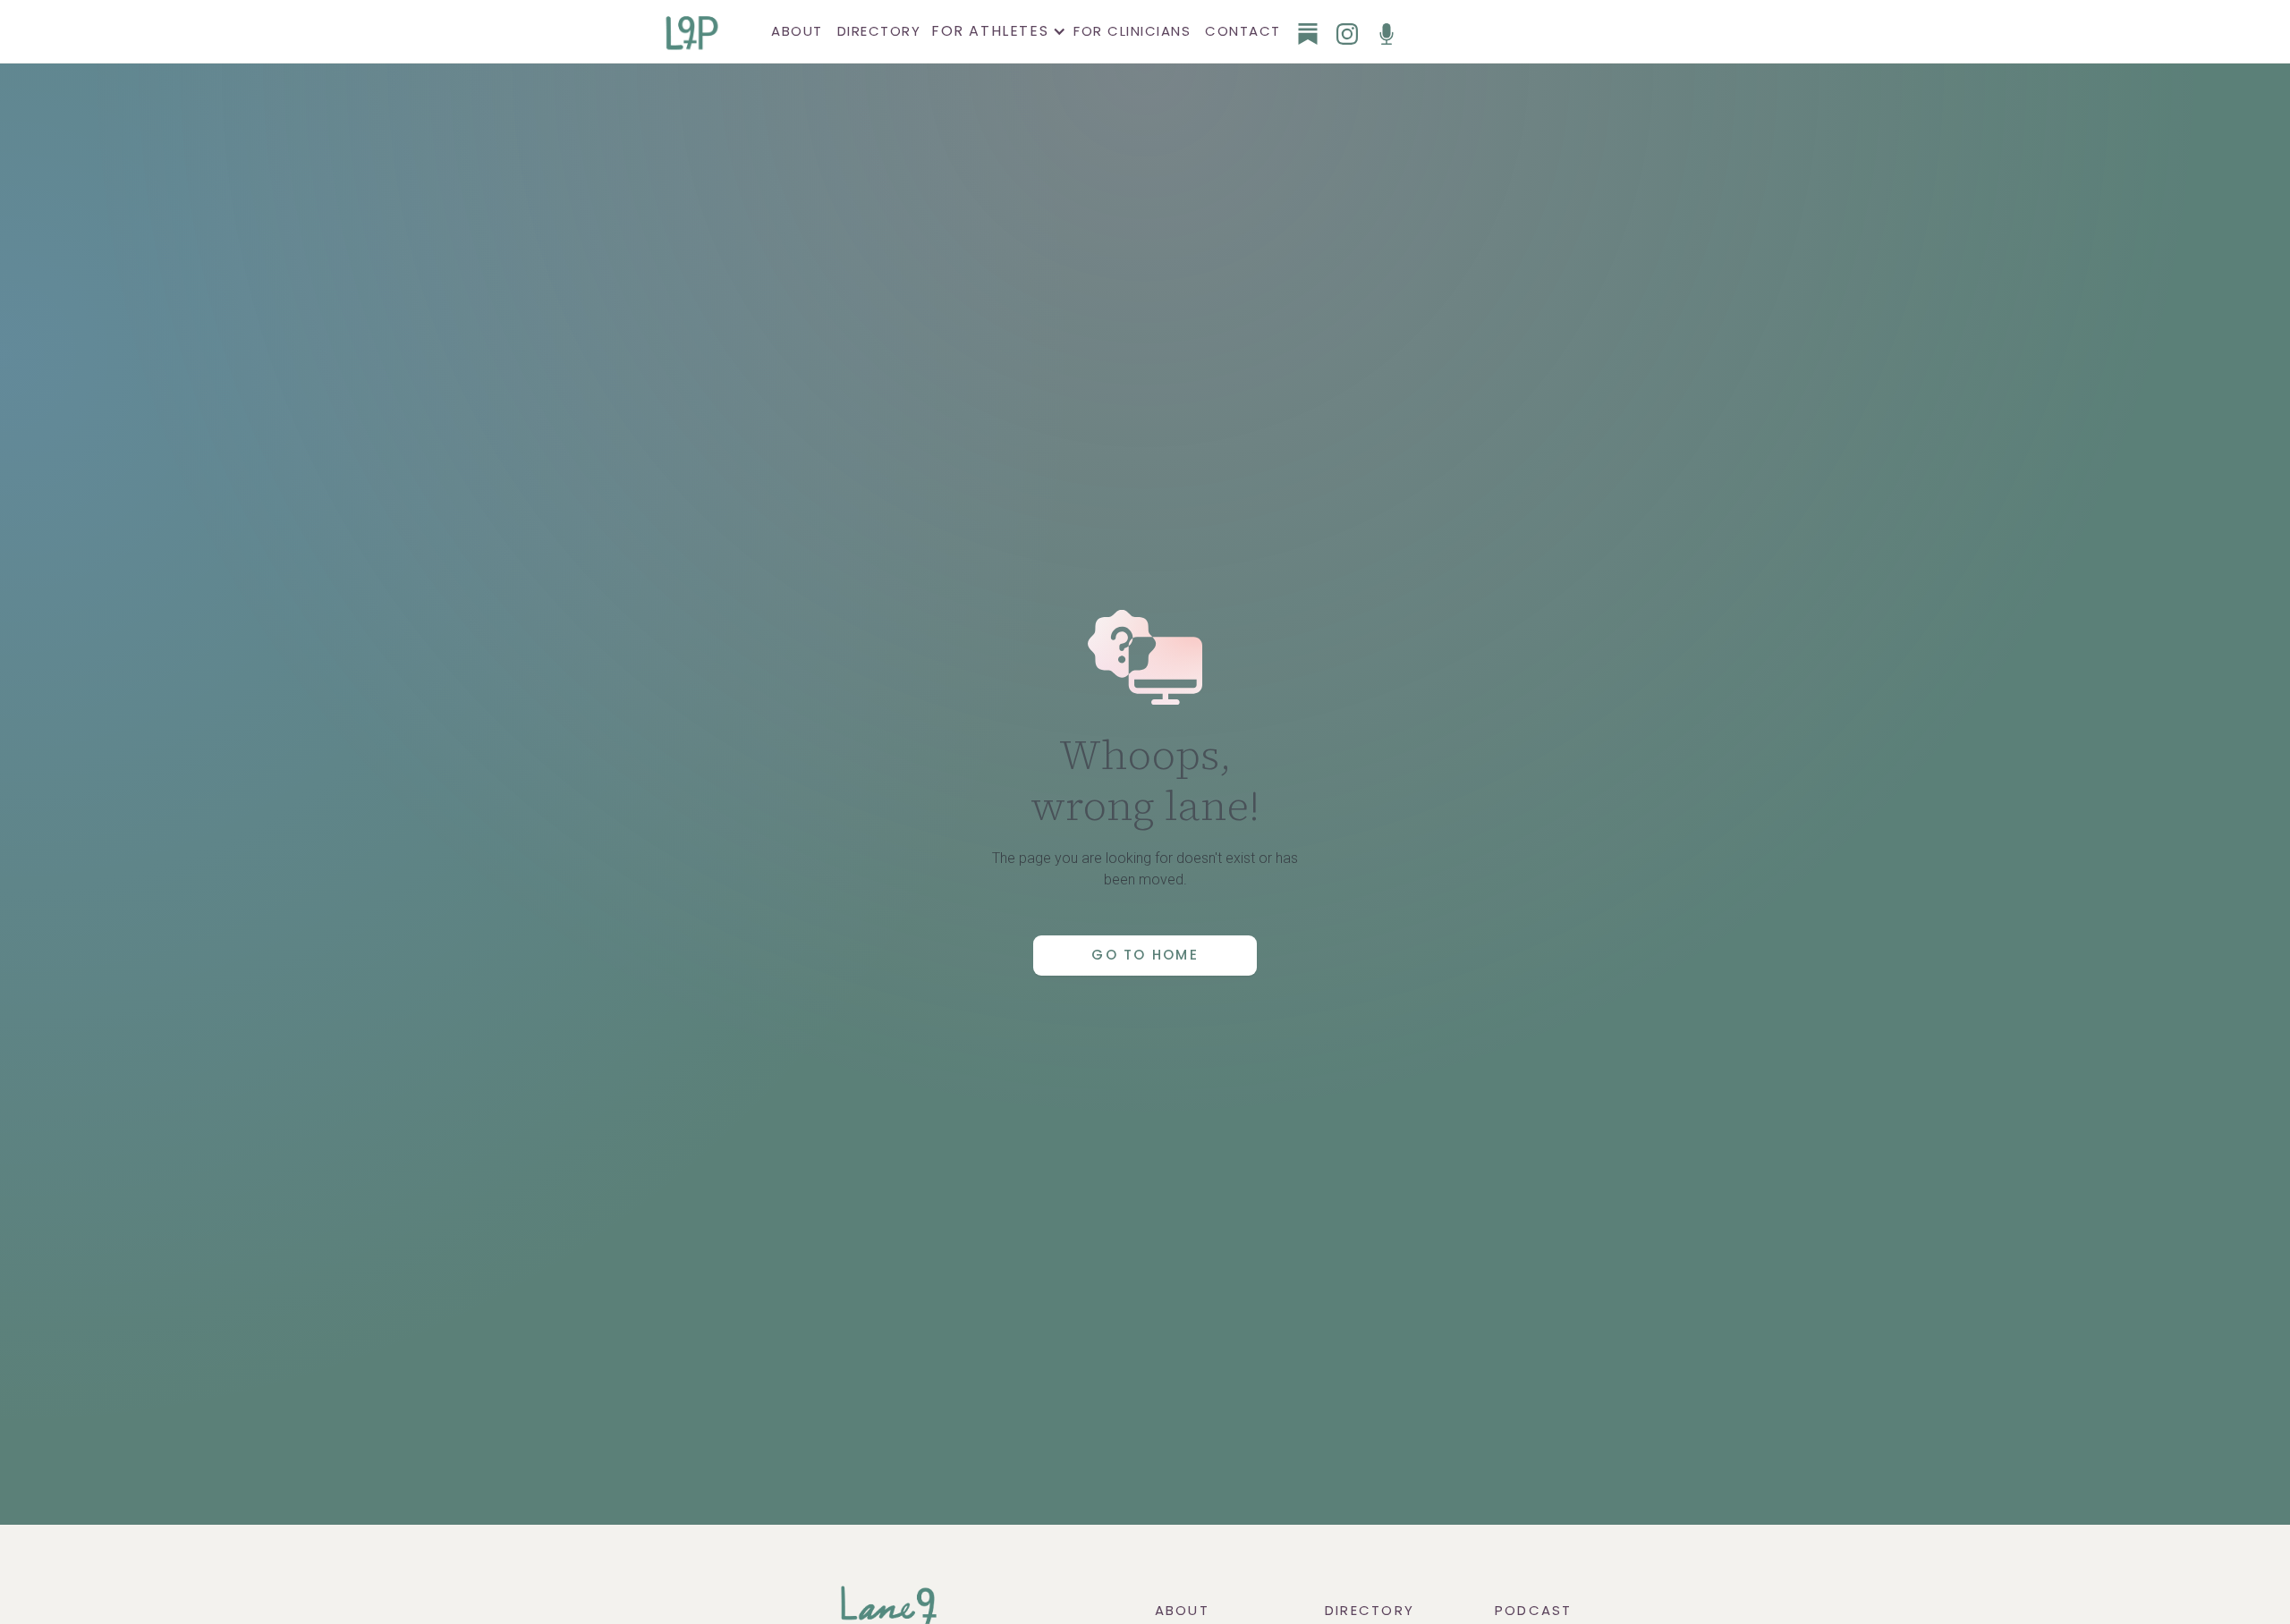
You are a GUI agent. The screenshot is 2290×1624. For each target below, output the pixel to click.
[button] (997, 31)
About (797, 31)
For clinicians (1132, 31)
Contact (1243, 31)
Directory (879, 31)
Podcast (1534, 1610)
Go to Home (1145, 955)
